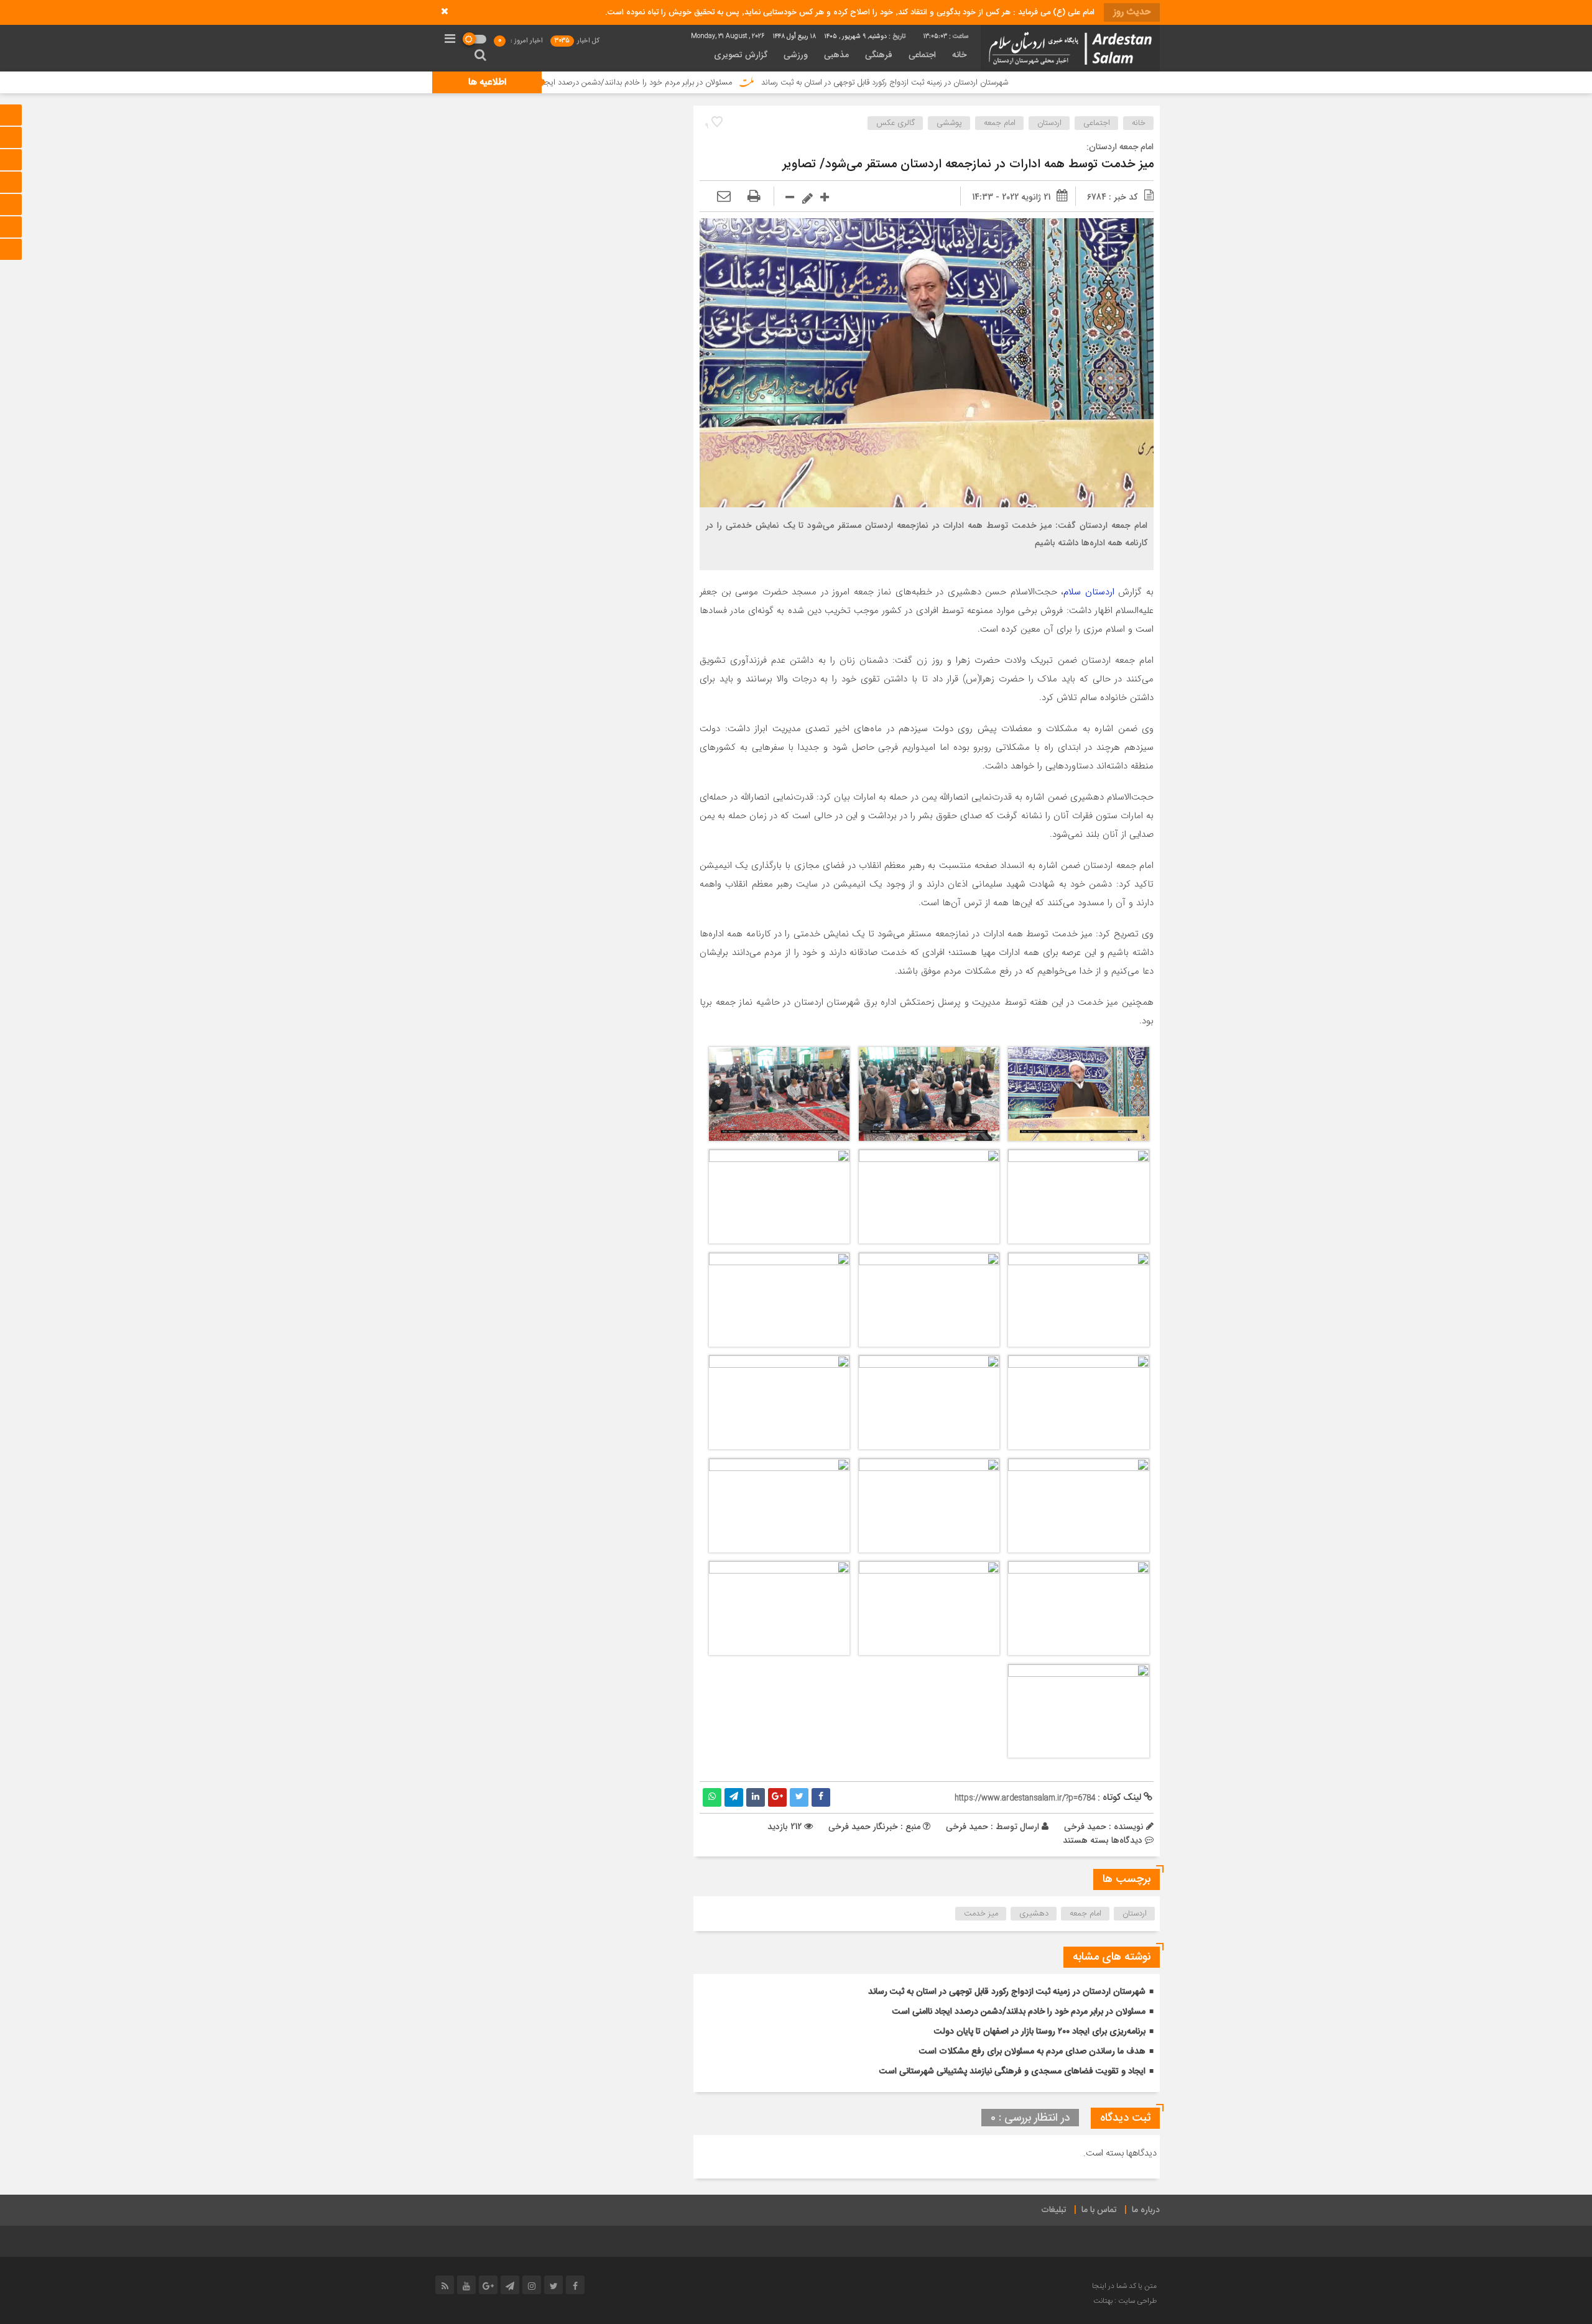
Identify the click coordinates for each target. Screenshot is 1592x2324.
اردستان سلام (1089, 592)
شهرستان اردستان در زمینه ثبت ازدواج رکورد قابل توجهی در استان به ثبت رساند (1022, 83)
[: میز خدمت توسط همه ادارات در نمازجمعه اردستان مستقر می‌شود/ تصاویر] (724, 197)
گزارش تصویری (741, 55)
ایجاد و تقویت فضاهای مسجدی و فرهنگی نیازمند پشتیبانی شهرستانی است (1012, 2072)
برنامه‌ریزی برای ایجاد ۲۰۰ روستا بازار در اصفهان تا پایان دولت (1040, 2032)
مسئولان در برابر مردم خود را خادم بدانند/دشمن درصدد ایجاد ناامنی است (753, 83)
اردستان (1049, 123)
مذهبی (836, 55)
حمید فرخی (967, 1827)
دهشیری (1034, 1914)
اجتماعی (922, 55)
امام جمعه (1000, 123)
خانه (959, 55)
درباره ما (1146, 2210)
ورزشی (796, 55)
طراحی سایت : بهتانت (1125, 2301)
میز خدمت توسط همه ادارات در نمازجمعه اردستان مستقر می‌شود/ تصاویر (968, 164)
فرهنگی (879, 55)
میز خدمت (981, 1914)
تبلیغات (1054, 2210)
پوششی (949, 123)
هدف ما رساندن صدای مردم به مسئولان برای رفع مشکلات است (1032, 2052)
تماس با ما (1099, 2210)
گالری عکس (895, 123)
